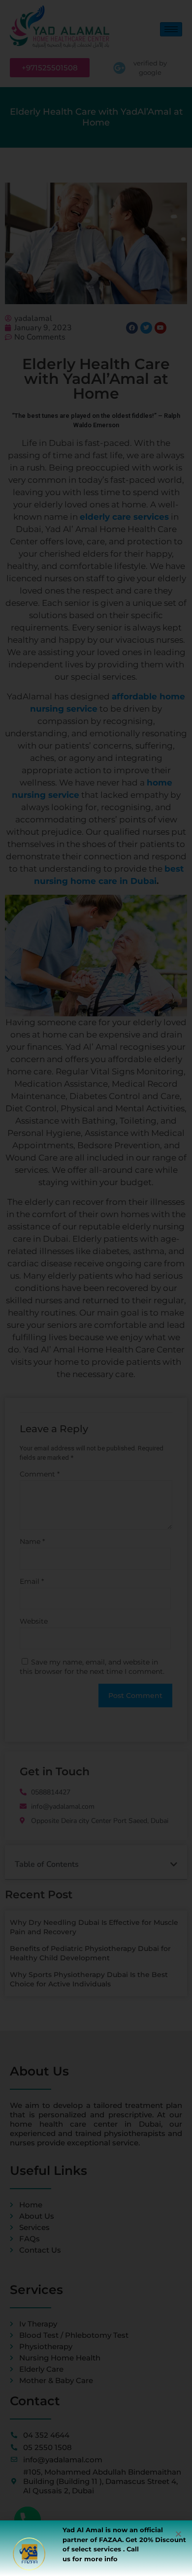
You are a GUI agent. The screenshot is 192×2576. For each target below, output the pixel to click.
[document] (96, 1288)
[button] (178, 2534)
